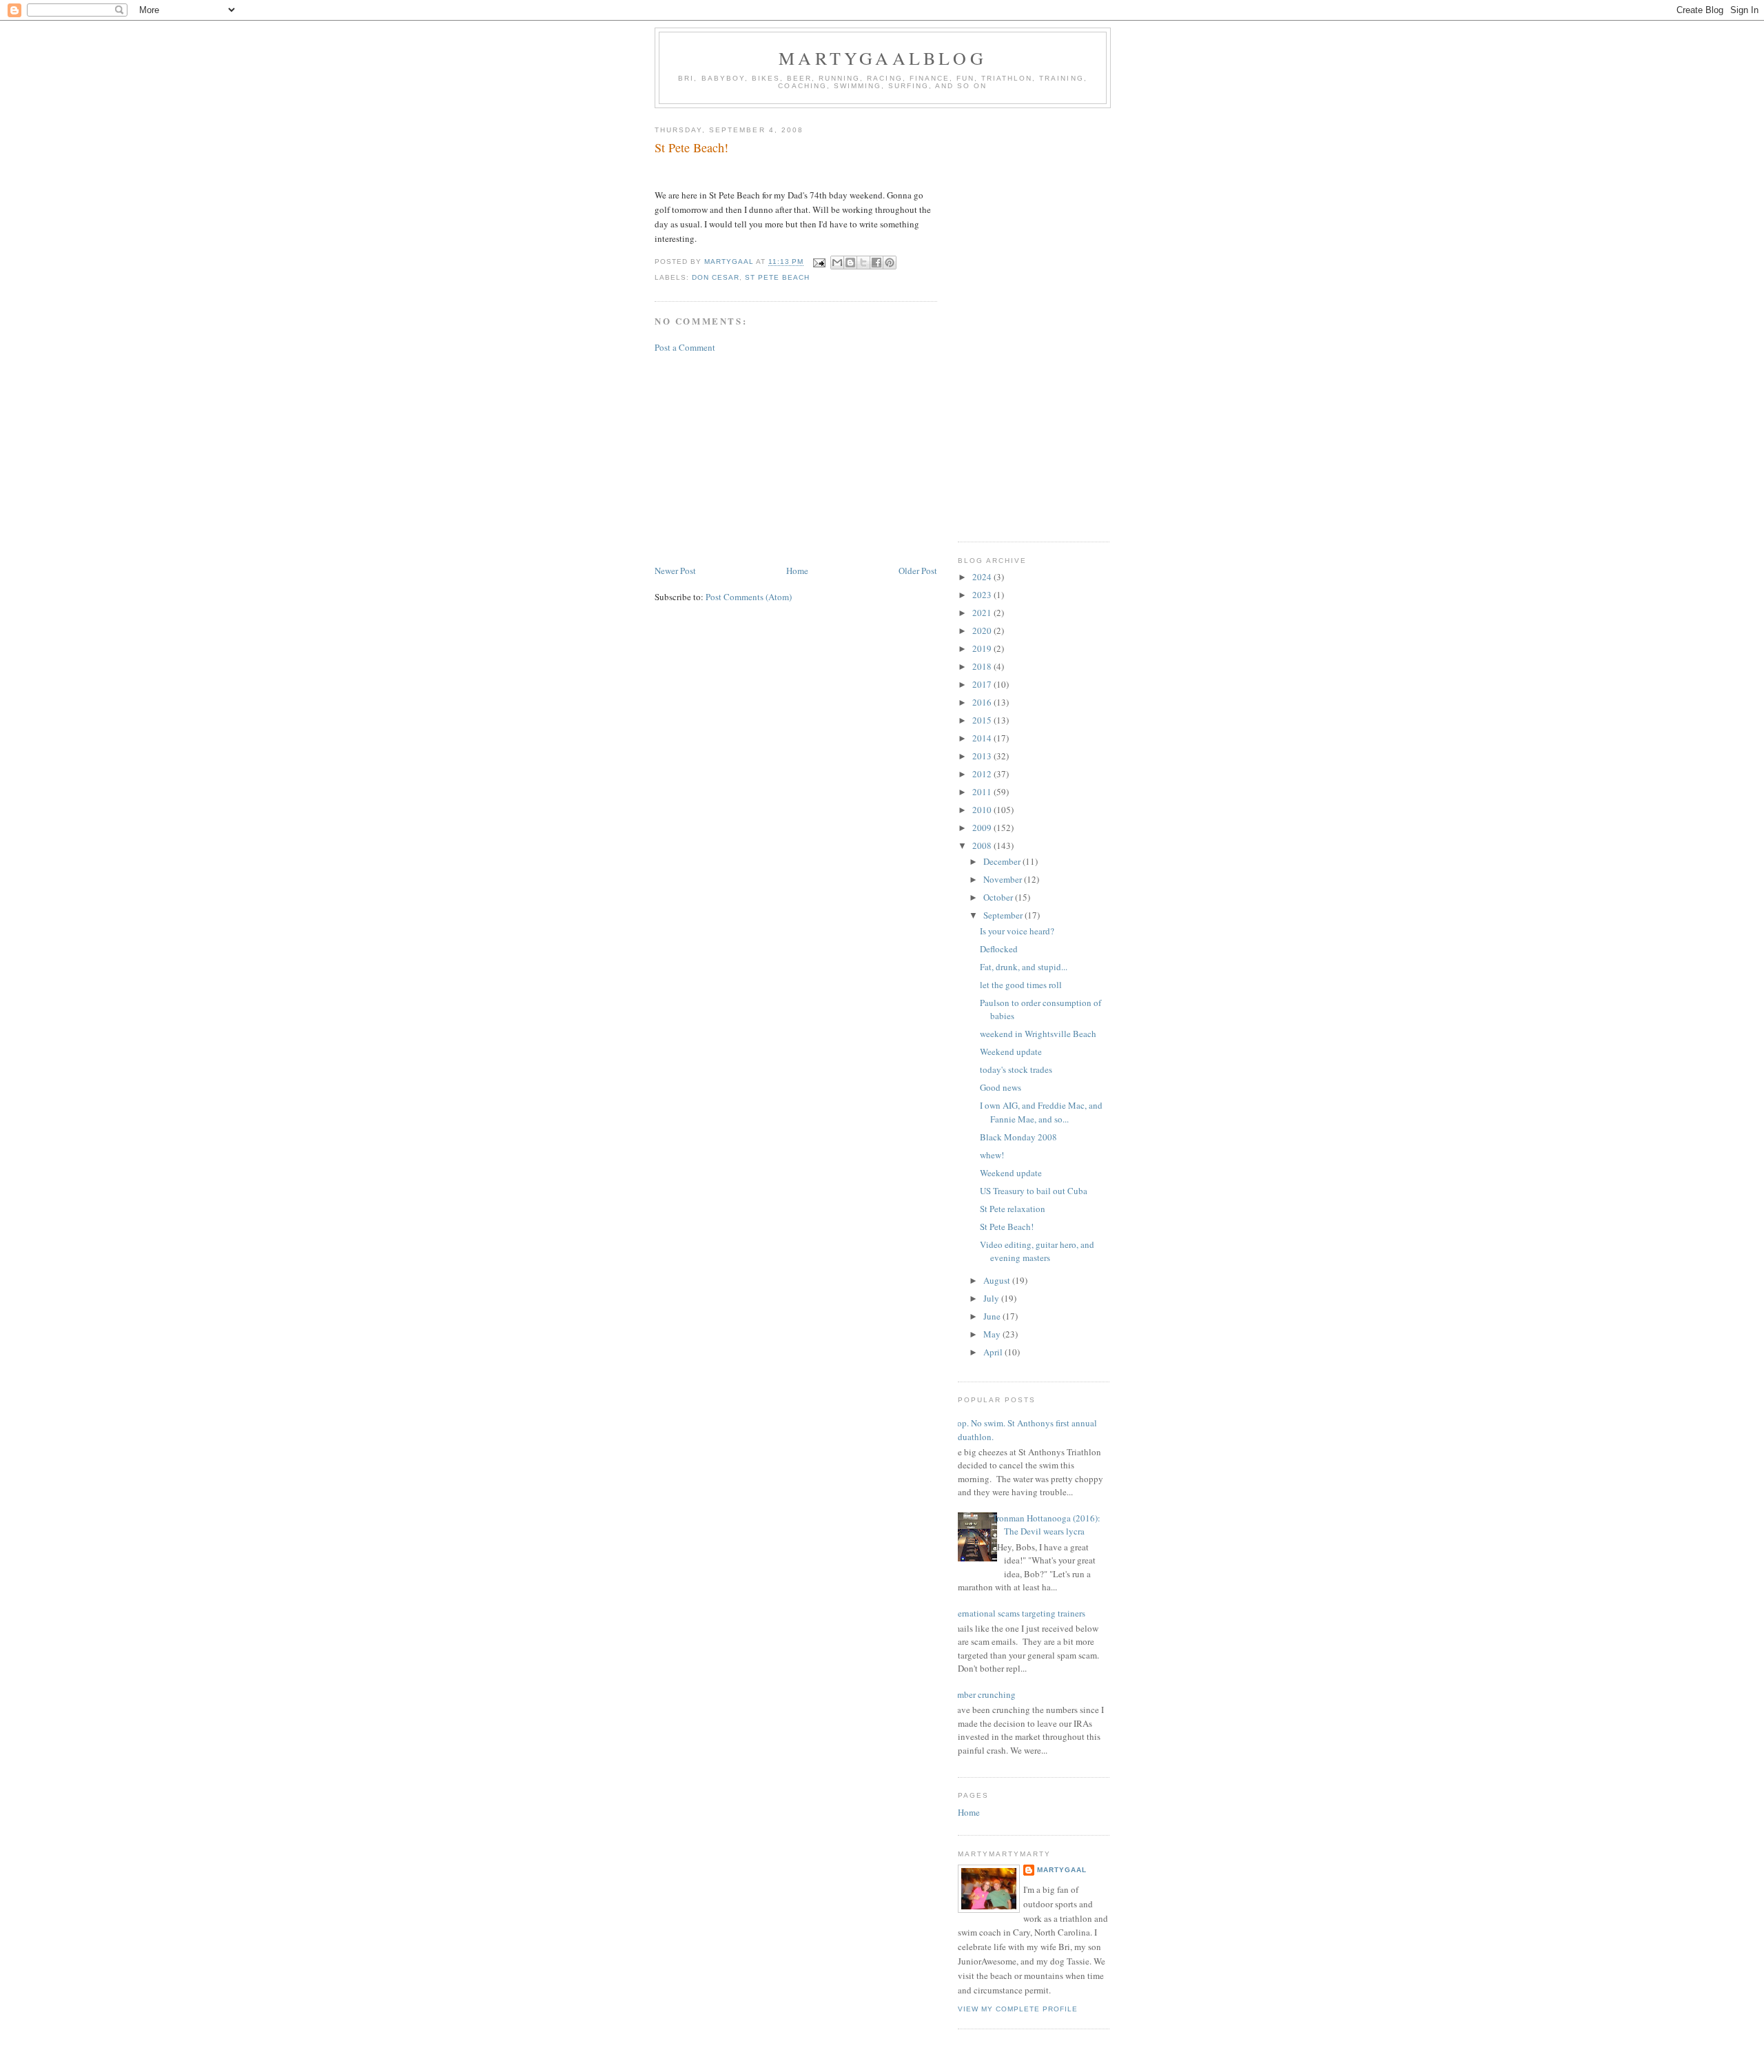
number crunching (982, 1694)
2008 (983, 845)
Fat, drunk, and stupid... (1024, 967)
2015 (983, 720)
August (998, 1280)
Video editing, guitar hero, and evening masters (1037, 1251)
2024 (983, 577)
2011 (983, 792)
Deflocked (999, 949)
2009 (983, 828)
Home (797, 571)
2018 (983, 666)
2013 (983, 756)
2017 (983, 684)
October (999, 897)
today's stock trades (1016, 1069)
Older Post (918, 571)
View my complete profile (1018, 2009)
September (1004, 915)
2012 (983, 774)
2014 (983, 738)
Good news (1001, 1087)
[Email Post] (818, 262)
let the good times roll (1021, 985)
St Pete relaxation (1013, 1209)
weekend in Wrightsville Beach (1038, 1034)
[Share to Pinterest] (890, 263)
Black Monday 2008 (1018, 1137)
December (1003, 861)
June (993, 1316)
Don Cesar (716, 277)
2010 (983, 810)
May (993, 1334)
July (992, 1298)
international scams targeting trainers (1016, 1613)
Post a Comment (685, 347)
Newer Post (675, 571)
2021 (983, 613)
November (1004, 879)
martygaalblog (883, 58)
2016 (983, 702)
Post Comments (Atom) (749, 597)
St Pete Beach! (1007, 1227)
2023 (983, 595)
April (994, 1352)
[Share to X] (863, 263)
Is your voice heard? (1017, 931)
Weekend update (1011, 1052)
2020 (983, 630)
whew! (992, 1155)
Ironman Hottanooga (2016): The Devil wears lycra (1047, 1525)
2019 (983, 648)
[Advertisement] (796, 459)
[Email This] (837, 263)
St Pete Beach (777, 277)
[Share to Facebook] (876, 263)
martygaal (1062, 1870)
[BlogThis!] (850, 263)
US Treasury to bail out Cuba (1034, 1191)
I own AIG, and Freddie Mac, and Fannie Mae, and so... (1041, 1112)
